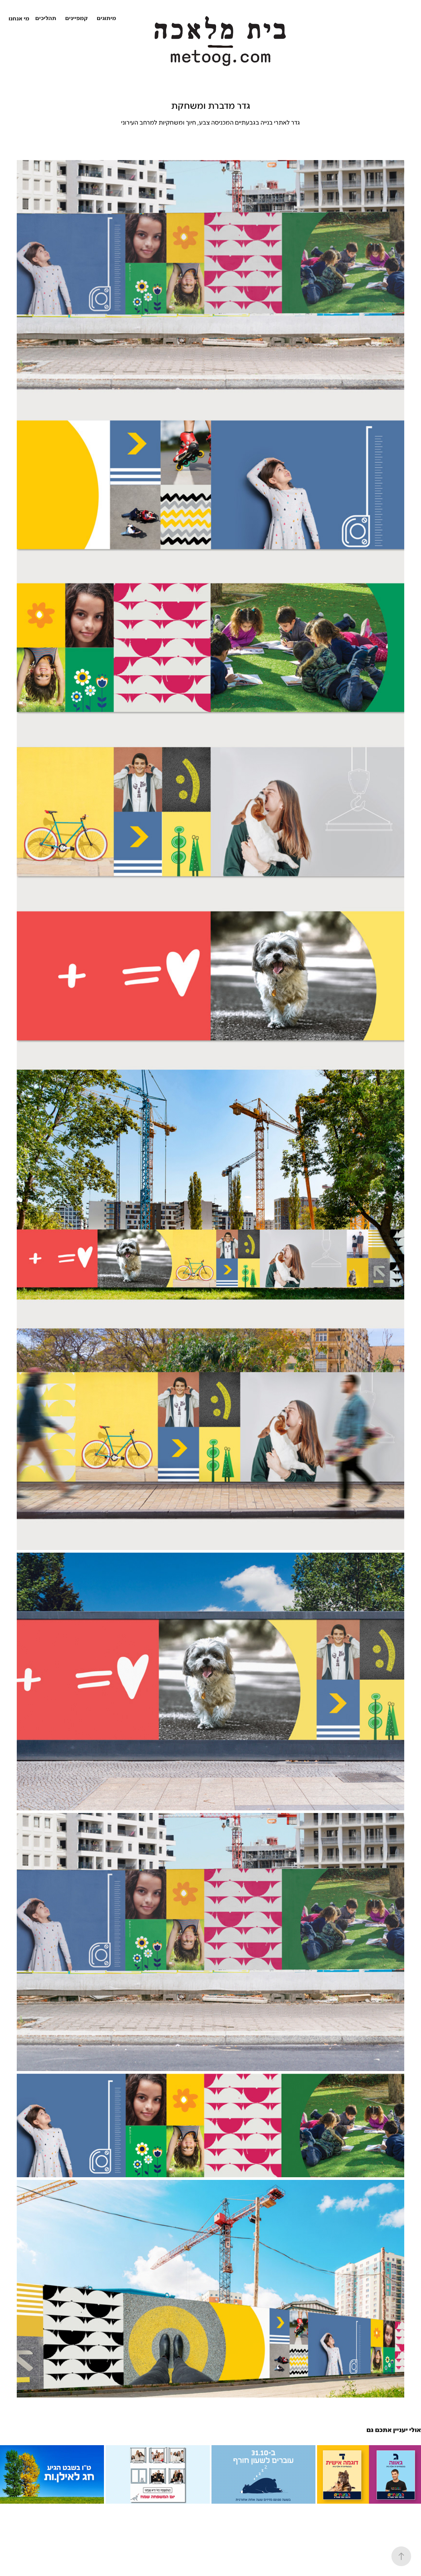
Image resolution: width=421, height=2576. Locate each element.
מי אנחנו (19, 19)
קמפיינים (76, 19)
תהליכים (46, 19)
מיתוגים (106, 19)
